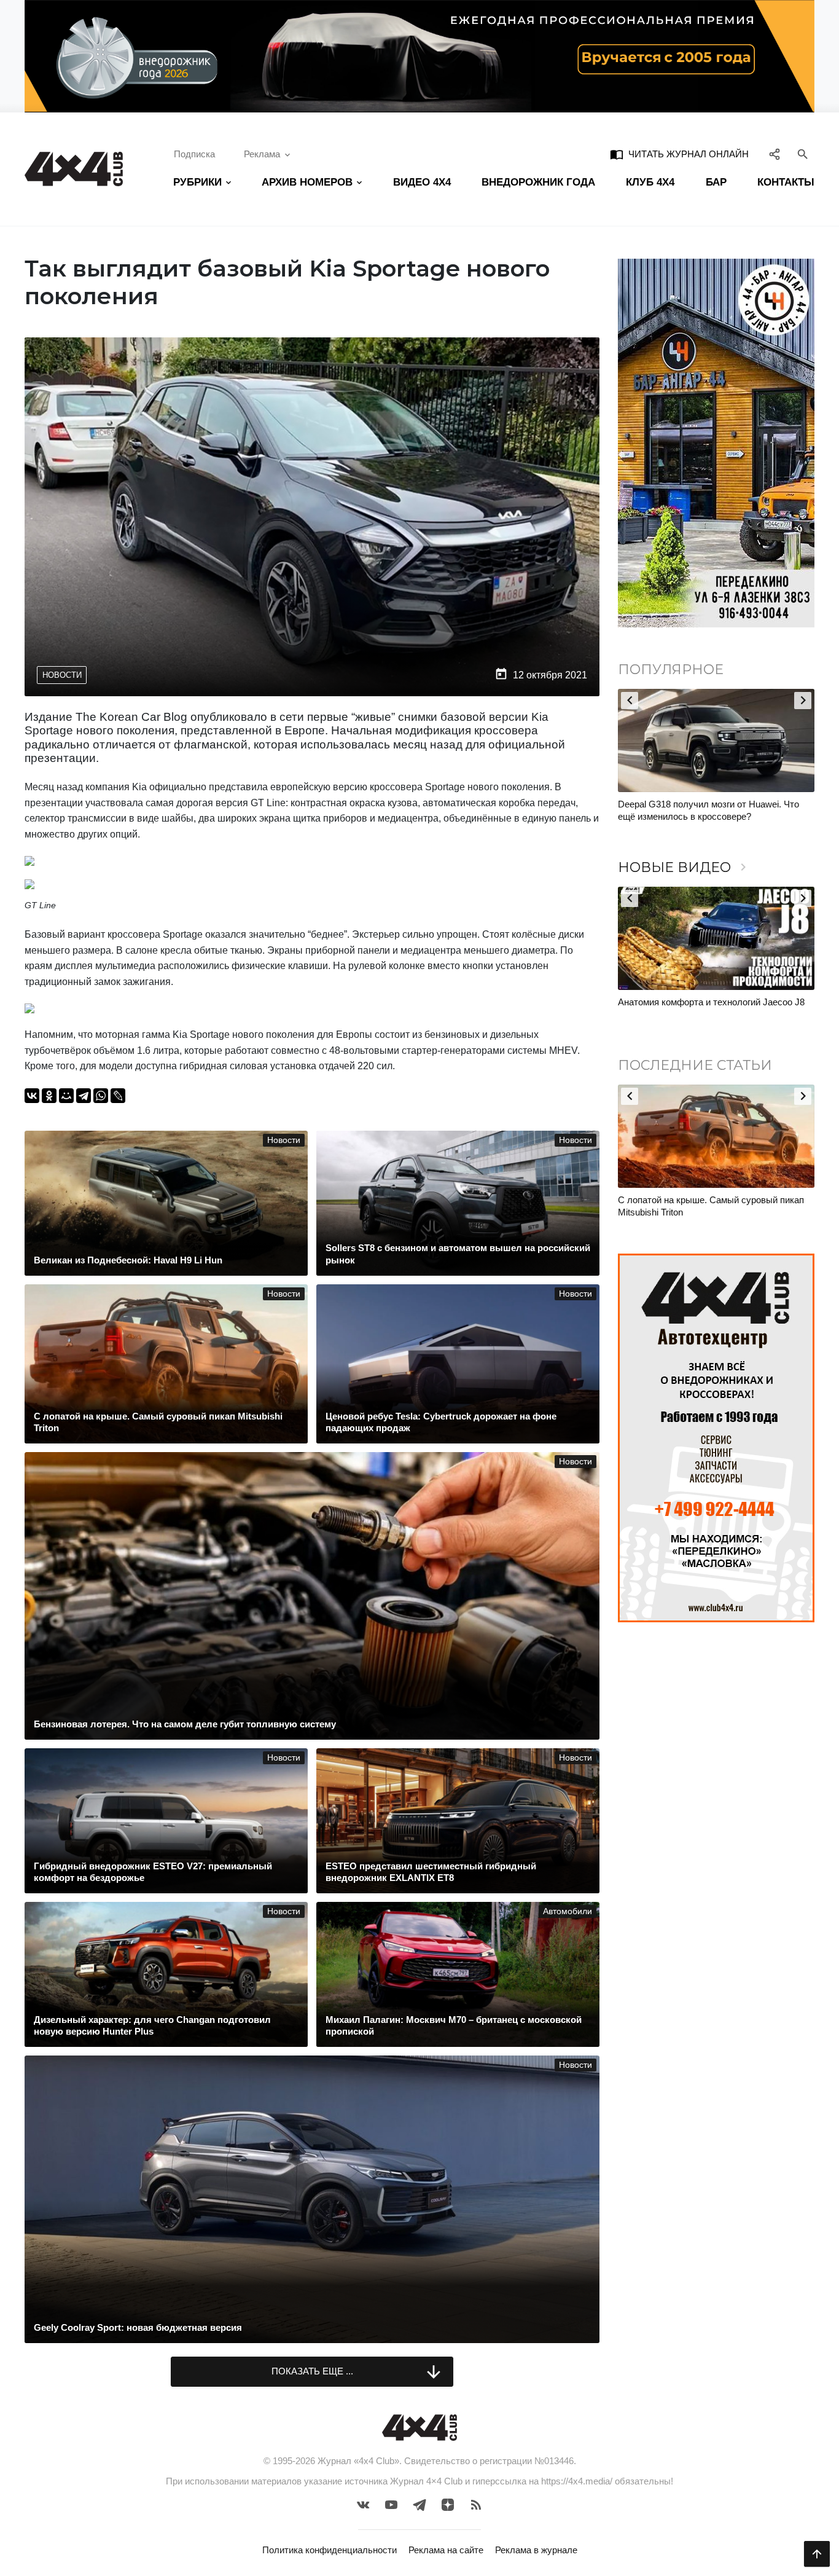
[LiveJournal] (118, 1096)
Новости (62, 675)
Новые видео (684, 867)
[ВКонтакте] (32, 1096)
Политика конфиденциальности (330, 2550)
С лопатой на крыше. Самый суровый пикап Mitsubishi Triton (711, 1206)
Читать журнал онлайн (679, 154)
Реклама (262, 154)
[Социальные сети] (775, 154)
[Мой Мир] (66, 1096)
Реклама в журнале (536, 2550)
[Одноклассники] (49, 1096)
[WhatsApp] (101, 1096)
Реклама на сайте (446, 2550)
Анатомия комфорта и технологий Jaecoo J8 (711, 1002)
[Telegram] (84, 1096)
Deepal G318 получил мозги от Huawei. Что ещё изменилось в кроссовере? (708, 810)
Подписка (194, 154)
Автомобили (568, 1911)
